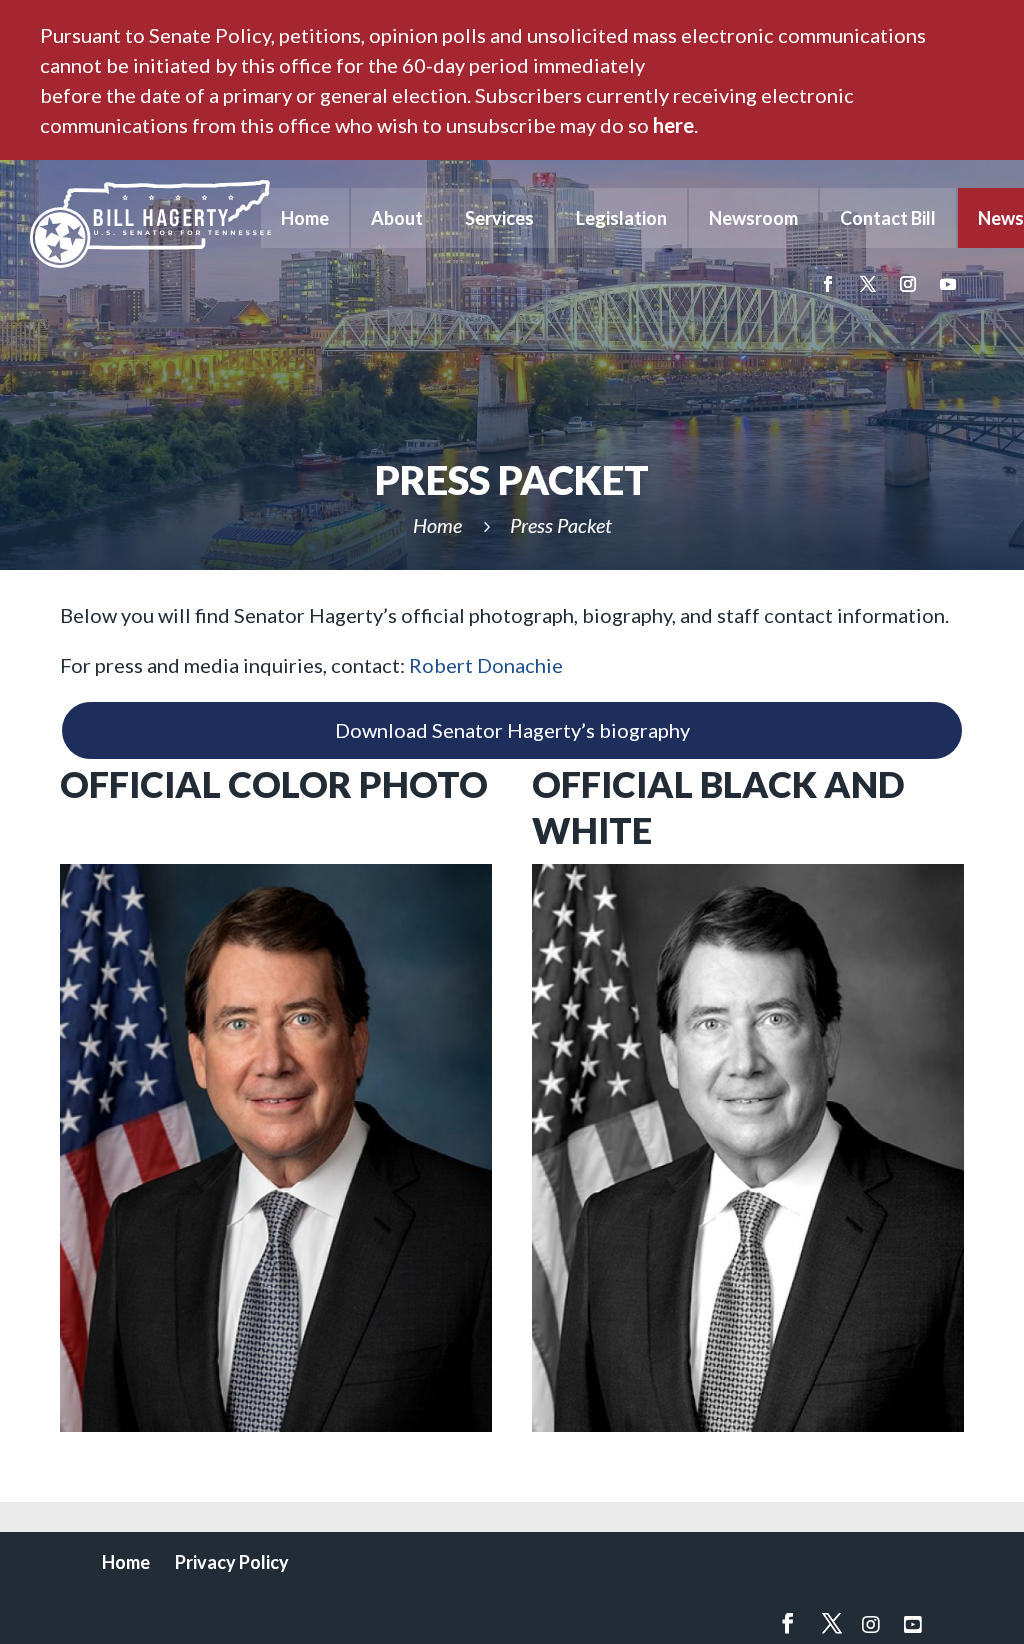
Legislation (621, 218)
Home (305, 218)
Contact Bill (888, 218)
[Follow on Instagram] (908, 284)
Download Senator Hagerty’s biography (512, 730)
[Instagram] (871, 1624)
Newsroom (753, 218)
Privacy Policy (232, 1562)
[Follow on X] (868, 284)
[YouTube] (913, 1624)
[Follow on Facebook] (828, 284)
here (673, 125)
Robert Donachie (486, 665)
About (397, 218)
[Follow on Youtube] (948, 284)
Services (499, 218)
